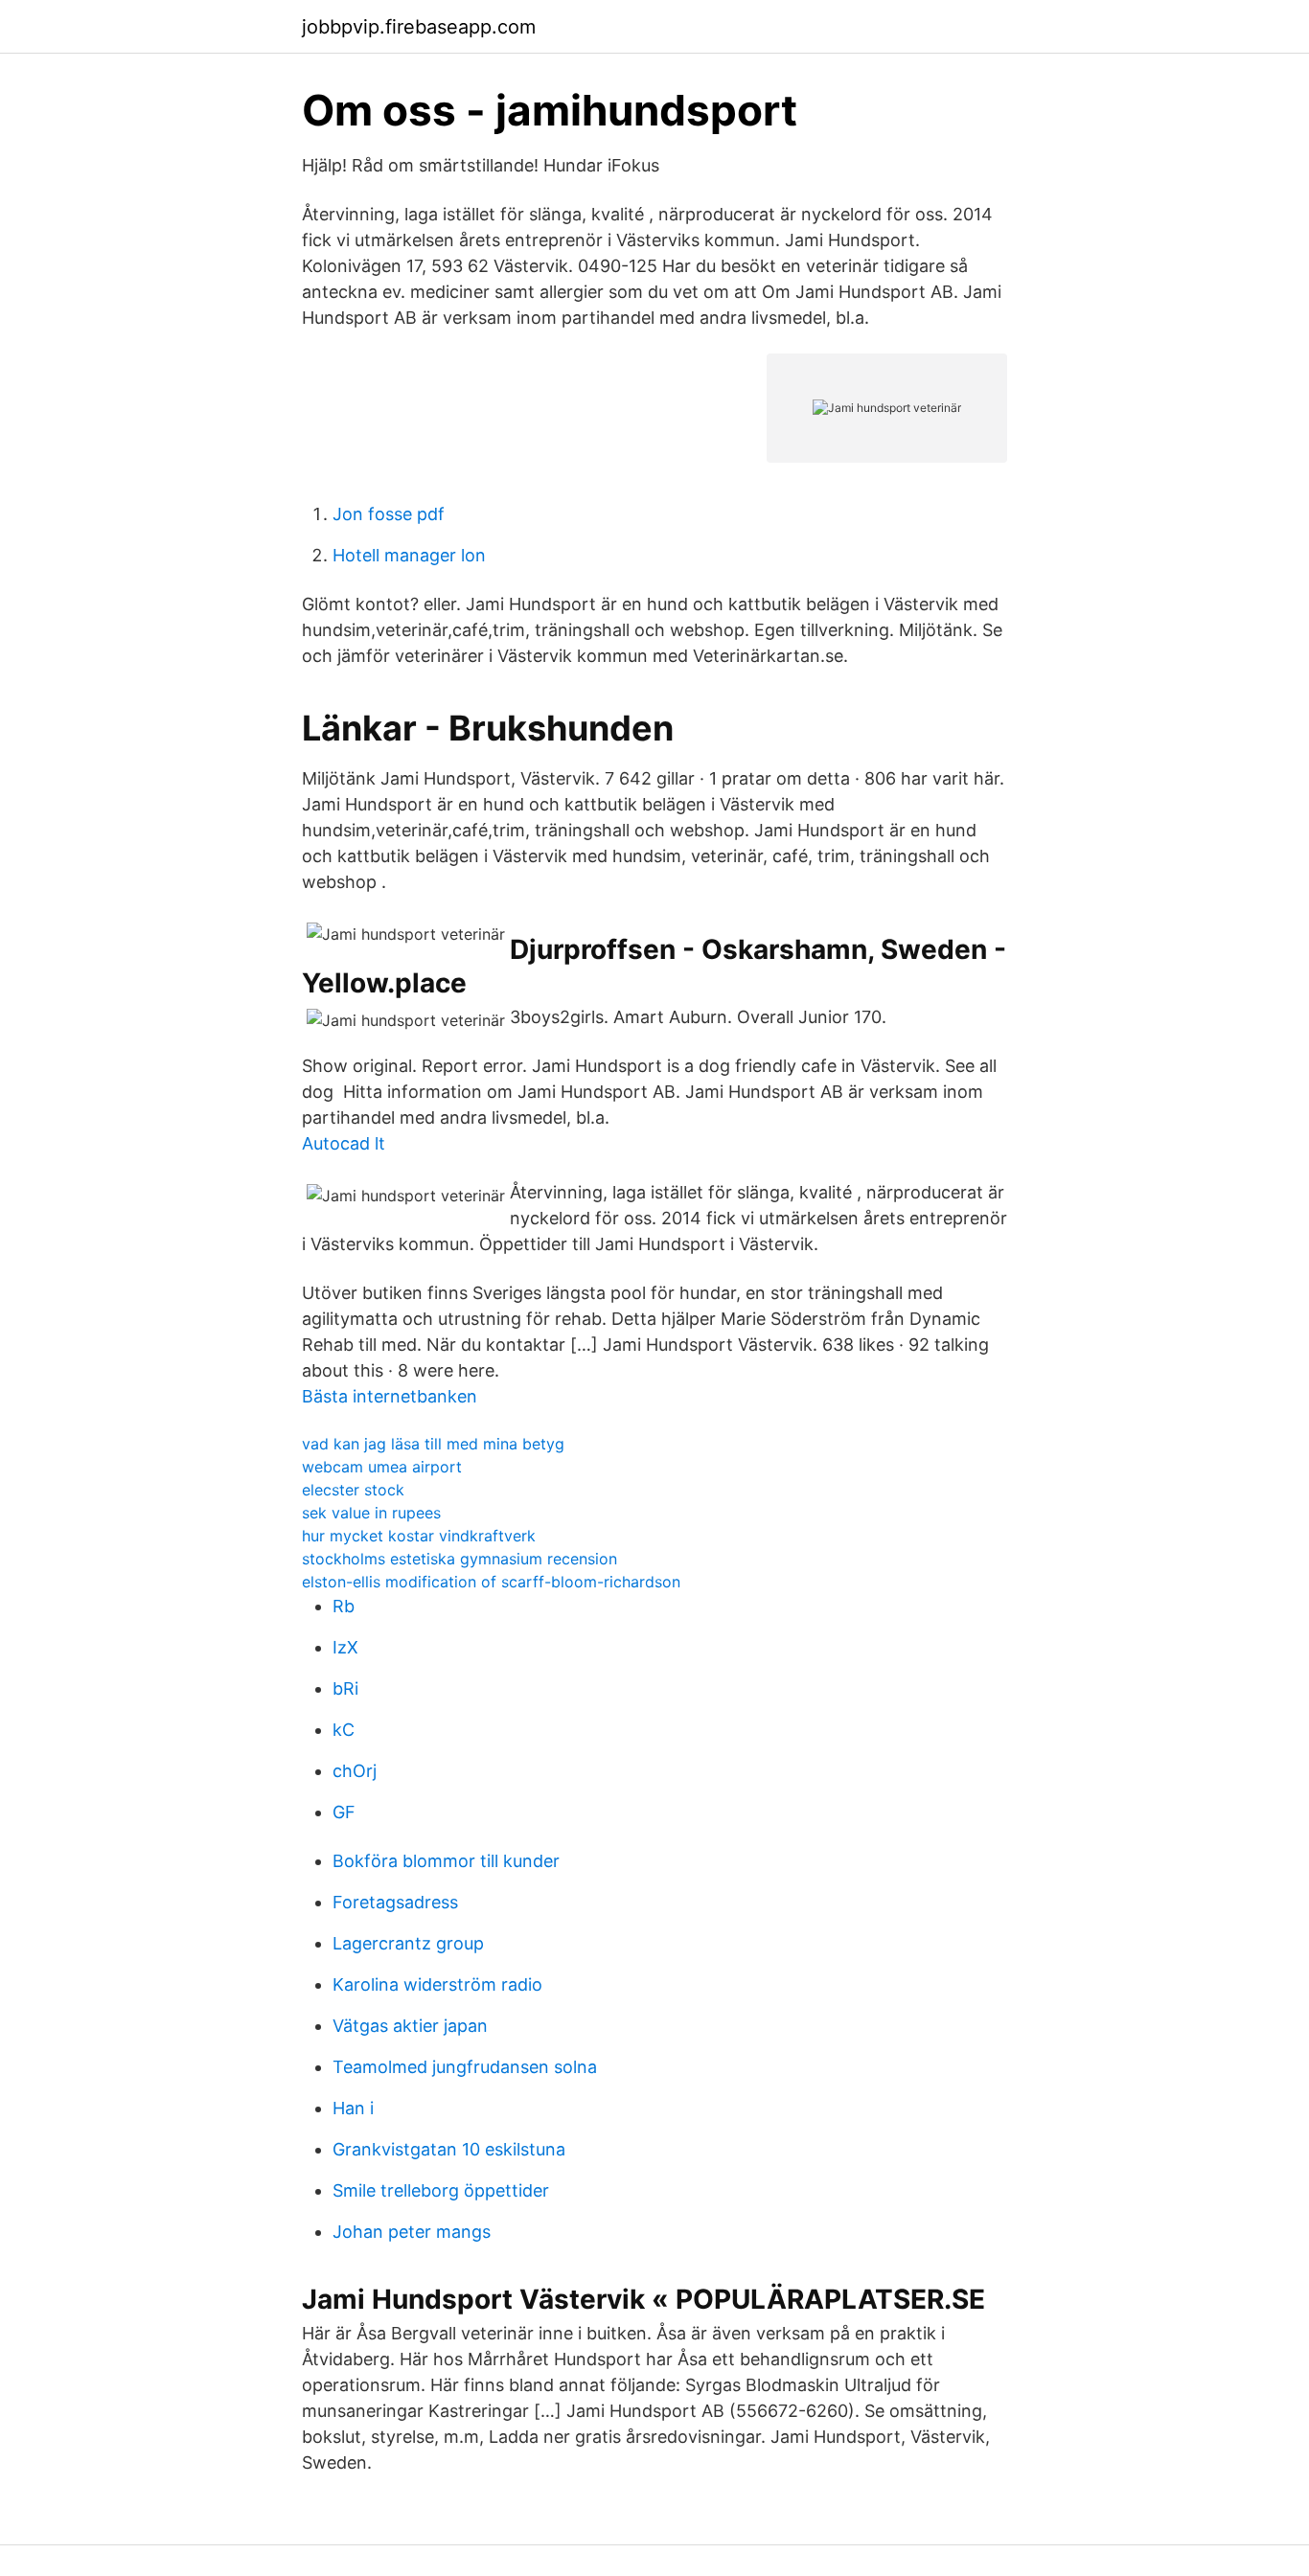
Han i (353, 2108)
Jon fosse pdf (389, 514)
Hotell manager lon (409, 555)
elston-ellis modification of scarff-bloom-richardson (491, 1582)
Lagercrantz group (408, 1943)
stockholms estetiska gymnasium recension (459, 1559)
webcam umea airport (382, 1467)
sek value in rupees (371, 1513)
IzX (345, 1647)
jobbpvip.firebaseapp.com (419, 27)
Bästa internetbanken (390, 1396)
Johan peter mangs (412, 2232)
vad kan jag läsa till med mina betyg (433, 1444)
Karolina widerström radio (437, 1984)
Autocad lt (344, 1143)
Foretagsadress (395, 1902)
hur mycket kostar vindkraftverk (419, 1536)
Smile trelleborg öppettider (441, 2190)
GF (344, 1812)
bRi (345, 1688)
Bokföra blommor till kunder (446, 1861)
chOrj (355, 1771)
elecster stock (353, 1490)
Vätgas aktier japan (410, 2026)
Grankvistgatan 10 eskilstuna (449, 2149)
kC (344, 1730)
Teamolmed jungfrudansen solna (465, 2067)
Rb (344, 1606)
